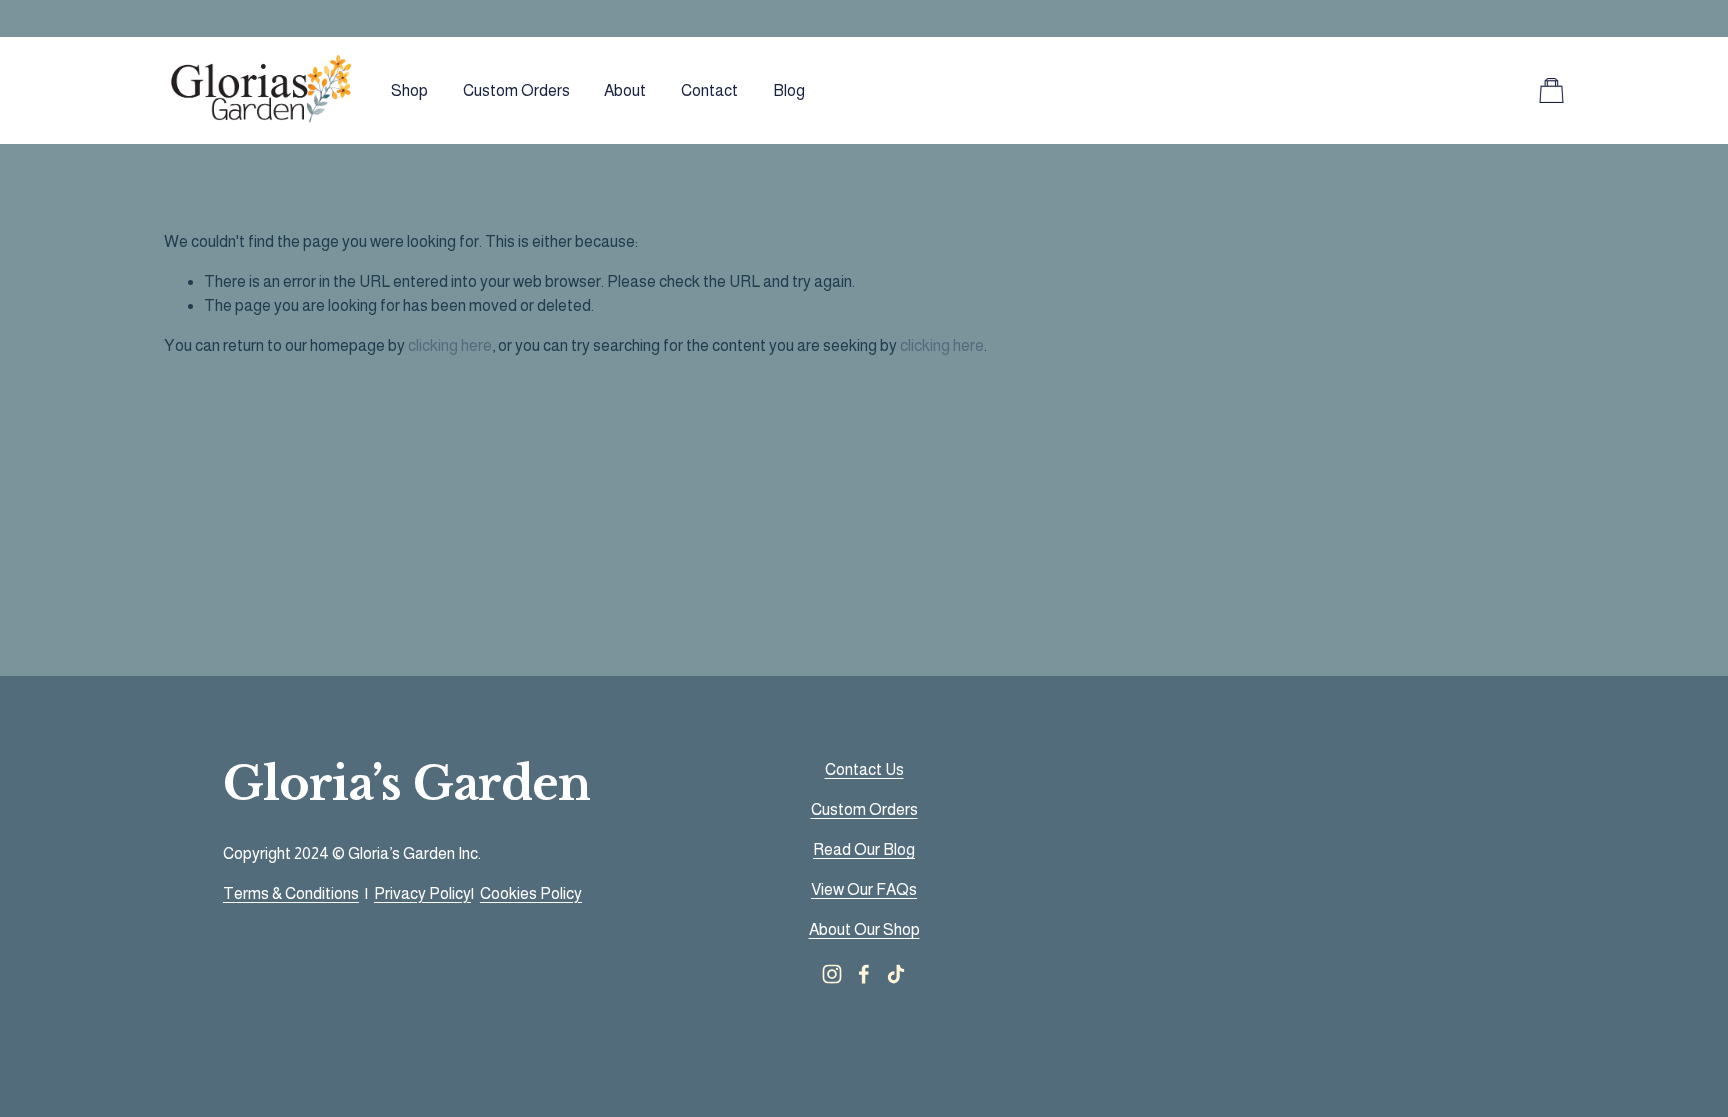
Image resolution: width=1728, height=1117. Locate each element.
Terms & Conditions (291, 893)
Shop (409, 90)
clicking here (450, 345)
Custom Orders (516, 90)
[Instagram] (832, 974)
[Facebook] (864, 974)
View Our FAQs (864, 889)
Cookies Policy (531, 893)
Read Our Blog (864, 849)
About (625, 90)
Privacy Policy (422, 893)
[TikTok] (896, 974)
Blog (789, 90)
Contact (709, 90)
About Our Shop (864, 929)
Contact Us (864, 769)
